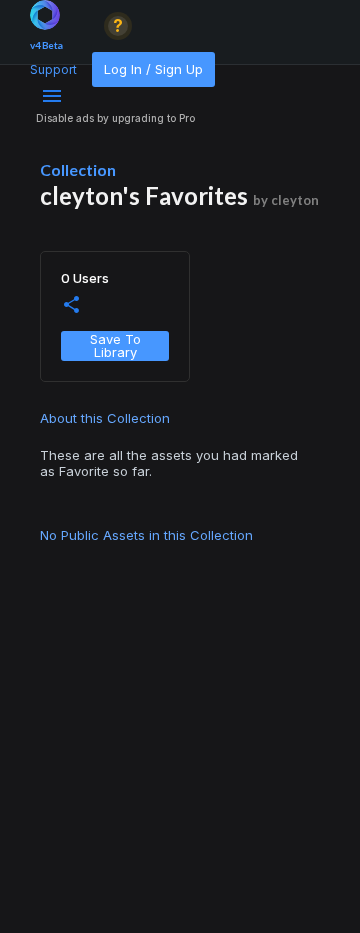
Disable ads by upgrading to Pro (115, 118)
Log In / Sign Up (153, 69)
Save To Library (115, 345)
